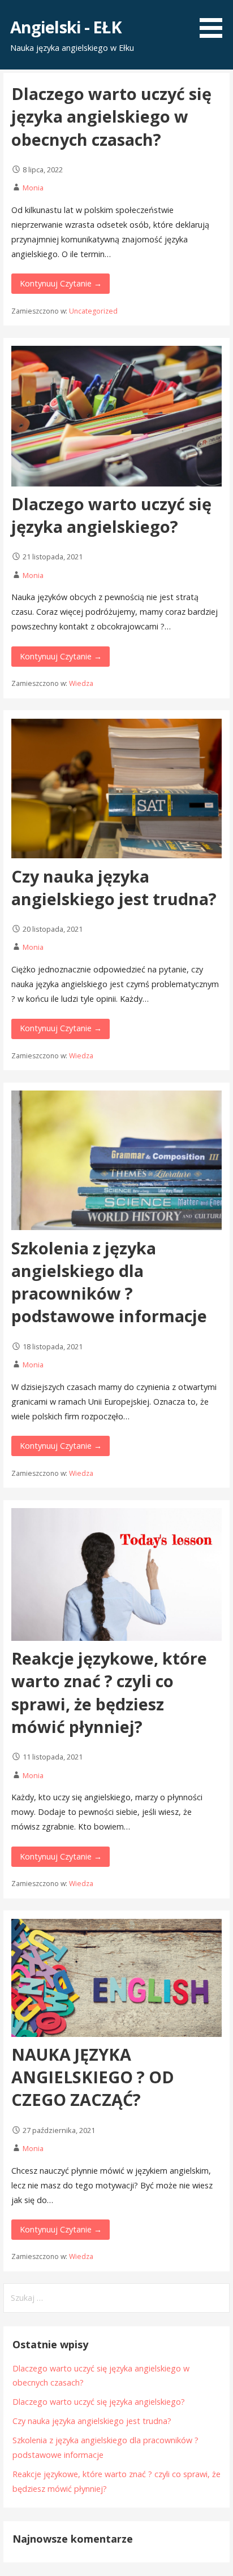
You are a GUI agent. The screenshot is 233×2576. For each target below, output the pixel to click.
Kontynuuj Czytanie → (61, 283)
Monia (33, 188)
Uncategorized (93, 311)
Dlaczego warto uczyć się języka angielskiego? (111, 515)
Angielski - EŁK (66, 27)
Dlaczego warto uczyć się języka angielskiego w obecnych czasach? (111, 116)
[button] (215, 21)
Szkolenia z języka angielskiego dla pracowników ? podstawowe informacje (109, 1282)
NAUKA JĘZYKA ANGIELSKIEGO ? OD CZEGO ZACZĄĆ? (93, 2077)
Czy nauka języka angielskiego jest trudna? (114, 887)
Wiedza (81, 683)
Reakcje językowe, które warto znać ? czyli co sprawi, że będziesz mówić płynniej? (109, 1692)
